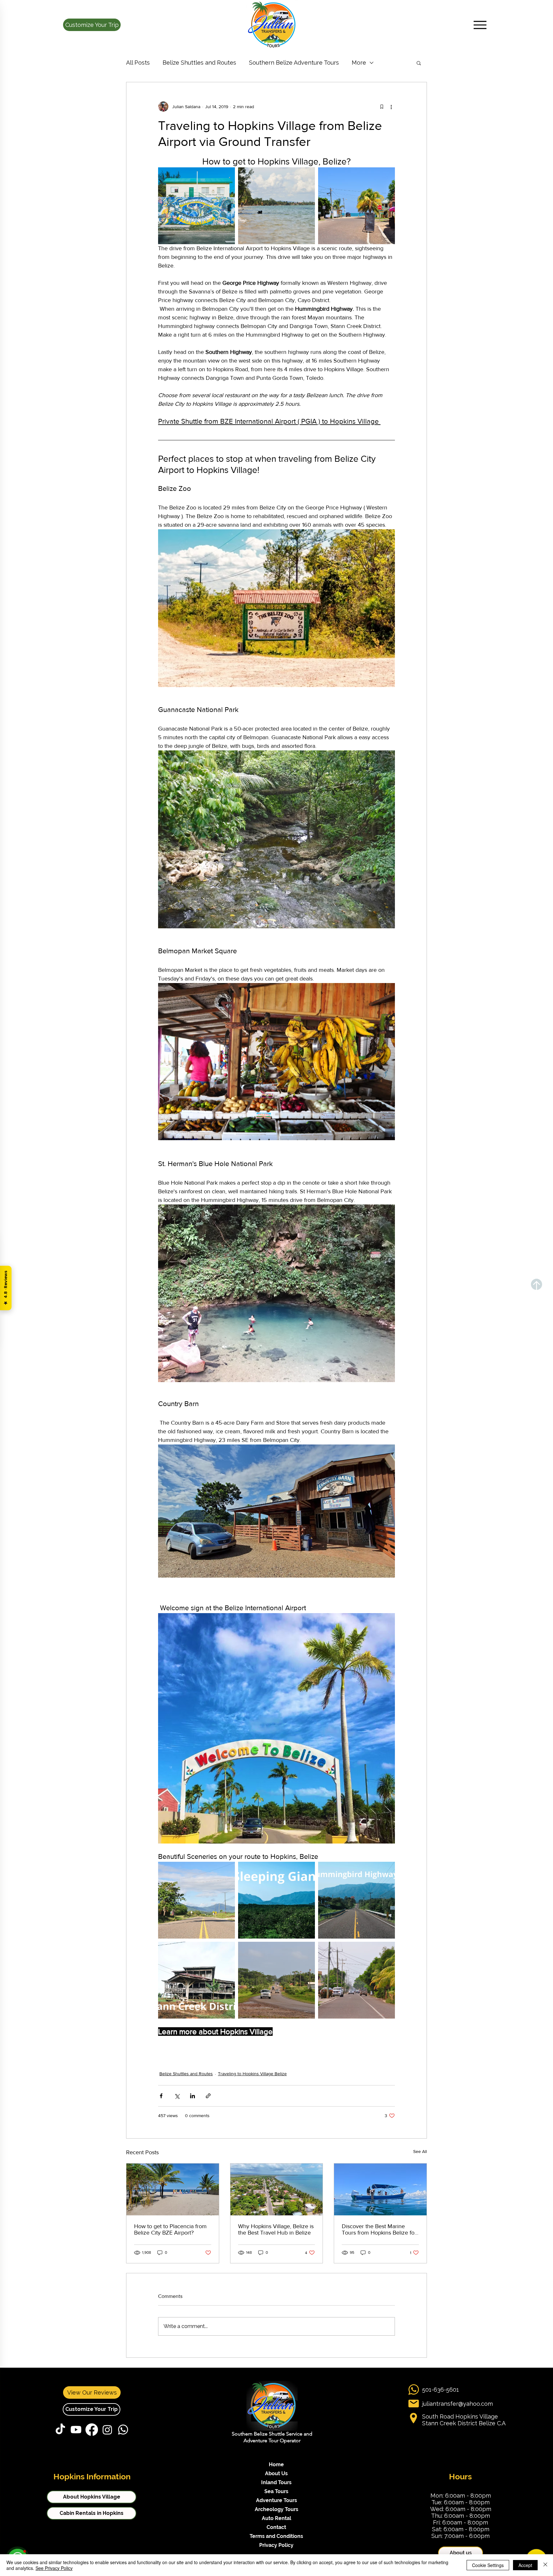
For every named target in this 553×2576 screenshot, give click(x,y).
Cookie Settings (488, 2565)
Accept (525, 2565)
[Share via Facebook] (161, 2096)
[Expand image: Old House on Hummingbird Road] (196, 1980)
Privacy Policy (276, 2545)
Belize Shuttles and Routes (199, 63)
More (359, 63)
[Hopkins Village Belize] (277, 2189)
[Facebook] (92, 2430)
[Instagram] (107, 2430)
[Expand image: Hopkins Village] (357, 1980)
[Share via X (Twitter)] (177, 2096)
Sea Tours (276, 2491)
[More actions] (391, 107)
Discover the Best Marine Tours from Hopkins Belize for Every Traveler (379, 2229)
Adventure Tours (276, 2500)
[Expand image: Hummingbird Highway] (357, 1900)
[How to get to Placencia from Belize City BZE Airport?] (173, 2189)
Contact (276, 2527)
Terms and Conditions (276, 2536)
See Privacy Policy (54, 2568)
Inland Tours (276, 2482)
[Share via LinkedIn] (192, 2096)
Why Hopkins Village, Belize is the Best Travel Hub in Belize (276, 2229)
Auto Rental (276, 2518)
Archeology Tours (276, 2509)
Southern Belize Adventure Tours (294, 63)
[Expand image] (196, 206)
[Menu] (480, 25)
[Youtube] (76, 2430)
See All (420, 2151)
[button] (92, 25)
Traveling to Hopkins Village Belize (252, 2074)
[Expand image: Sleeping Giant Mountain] (276, 1900)
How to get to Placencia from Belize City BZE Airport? (170, 2229)
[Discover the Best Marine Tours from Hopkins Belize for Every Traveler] (380, 2189)
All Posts (138, 63)
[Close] (545, 2565)
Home (276, 2464)
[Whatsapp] (123, 2430)
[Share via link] (208, 2096)
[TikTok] (60, 2430)
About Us (276, 2473)
